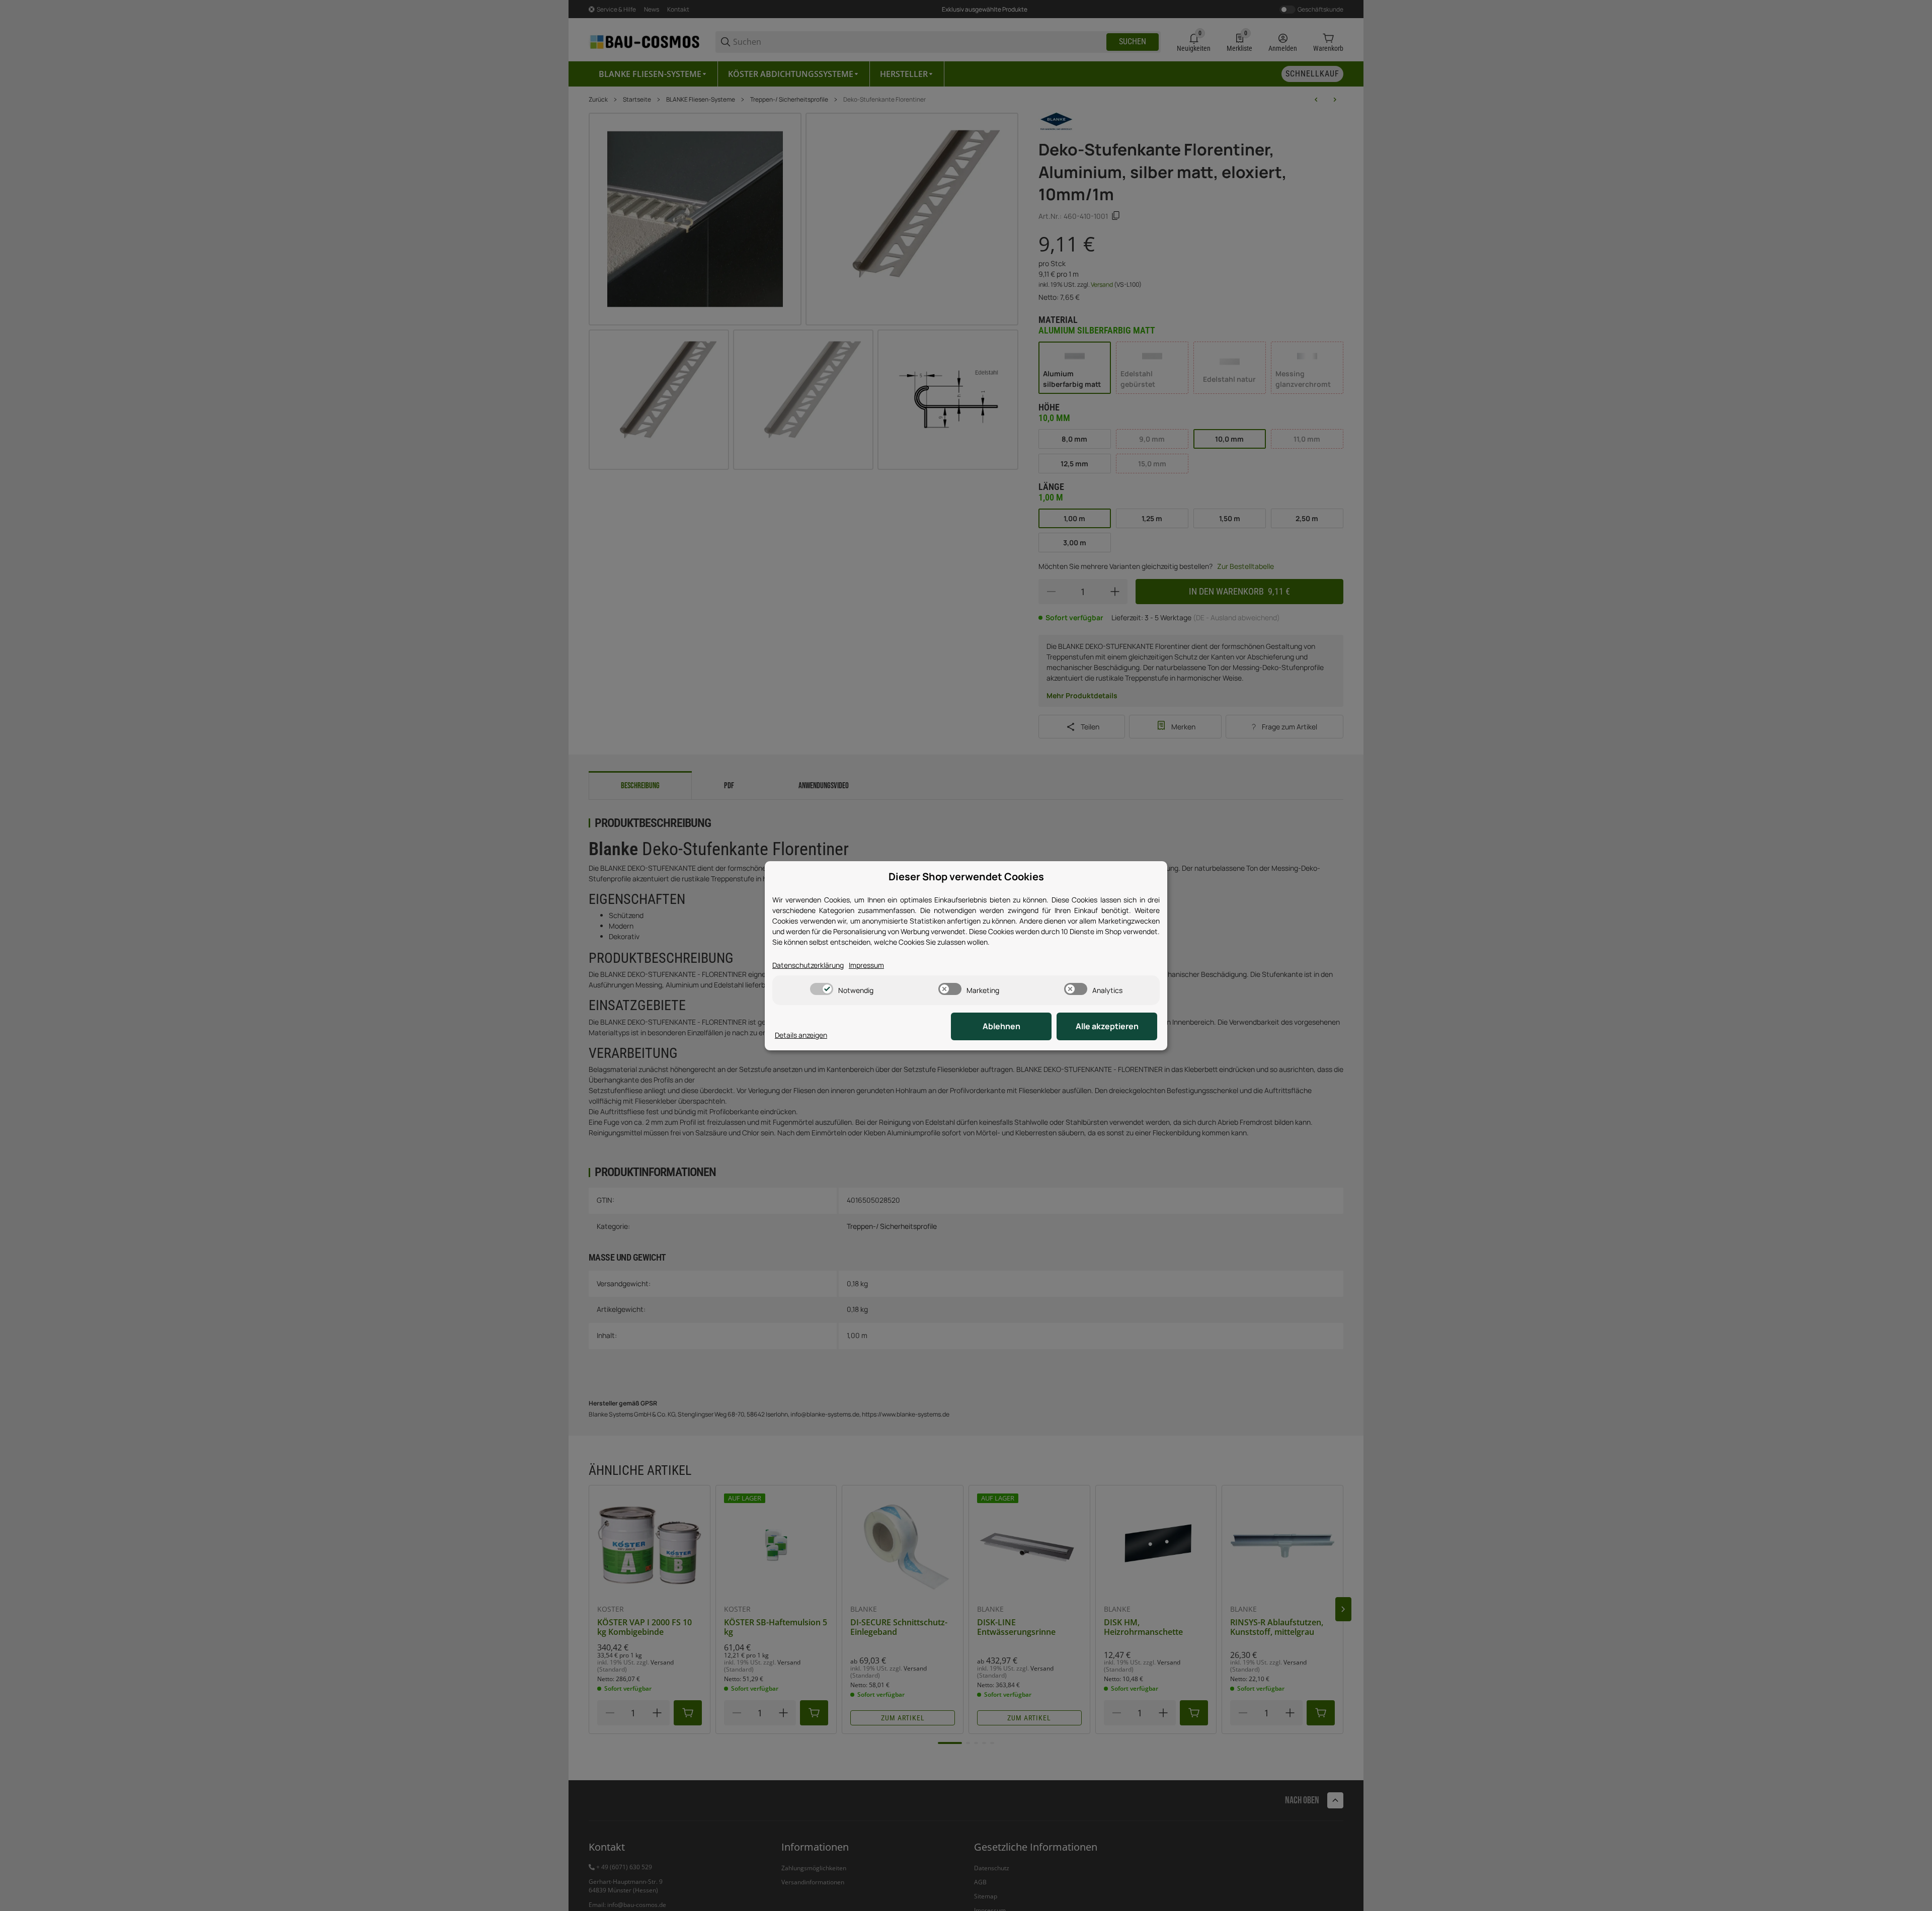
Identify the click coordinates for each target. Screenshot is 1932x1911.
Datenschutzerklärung (808, 965)
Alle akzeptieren (1107, 1026)
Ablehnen (1001, 1026)
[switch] (822, 989)
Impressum (866, 965)
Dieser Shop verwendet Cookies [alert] (966, 877)
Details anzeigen (801, 1035)
